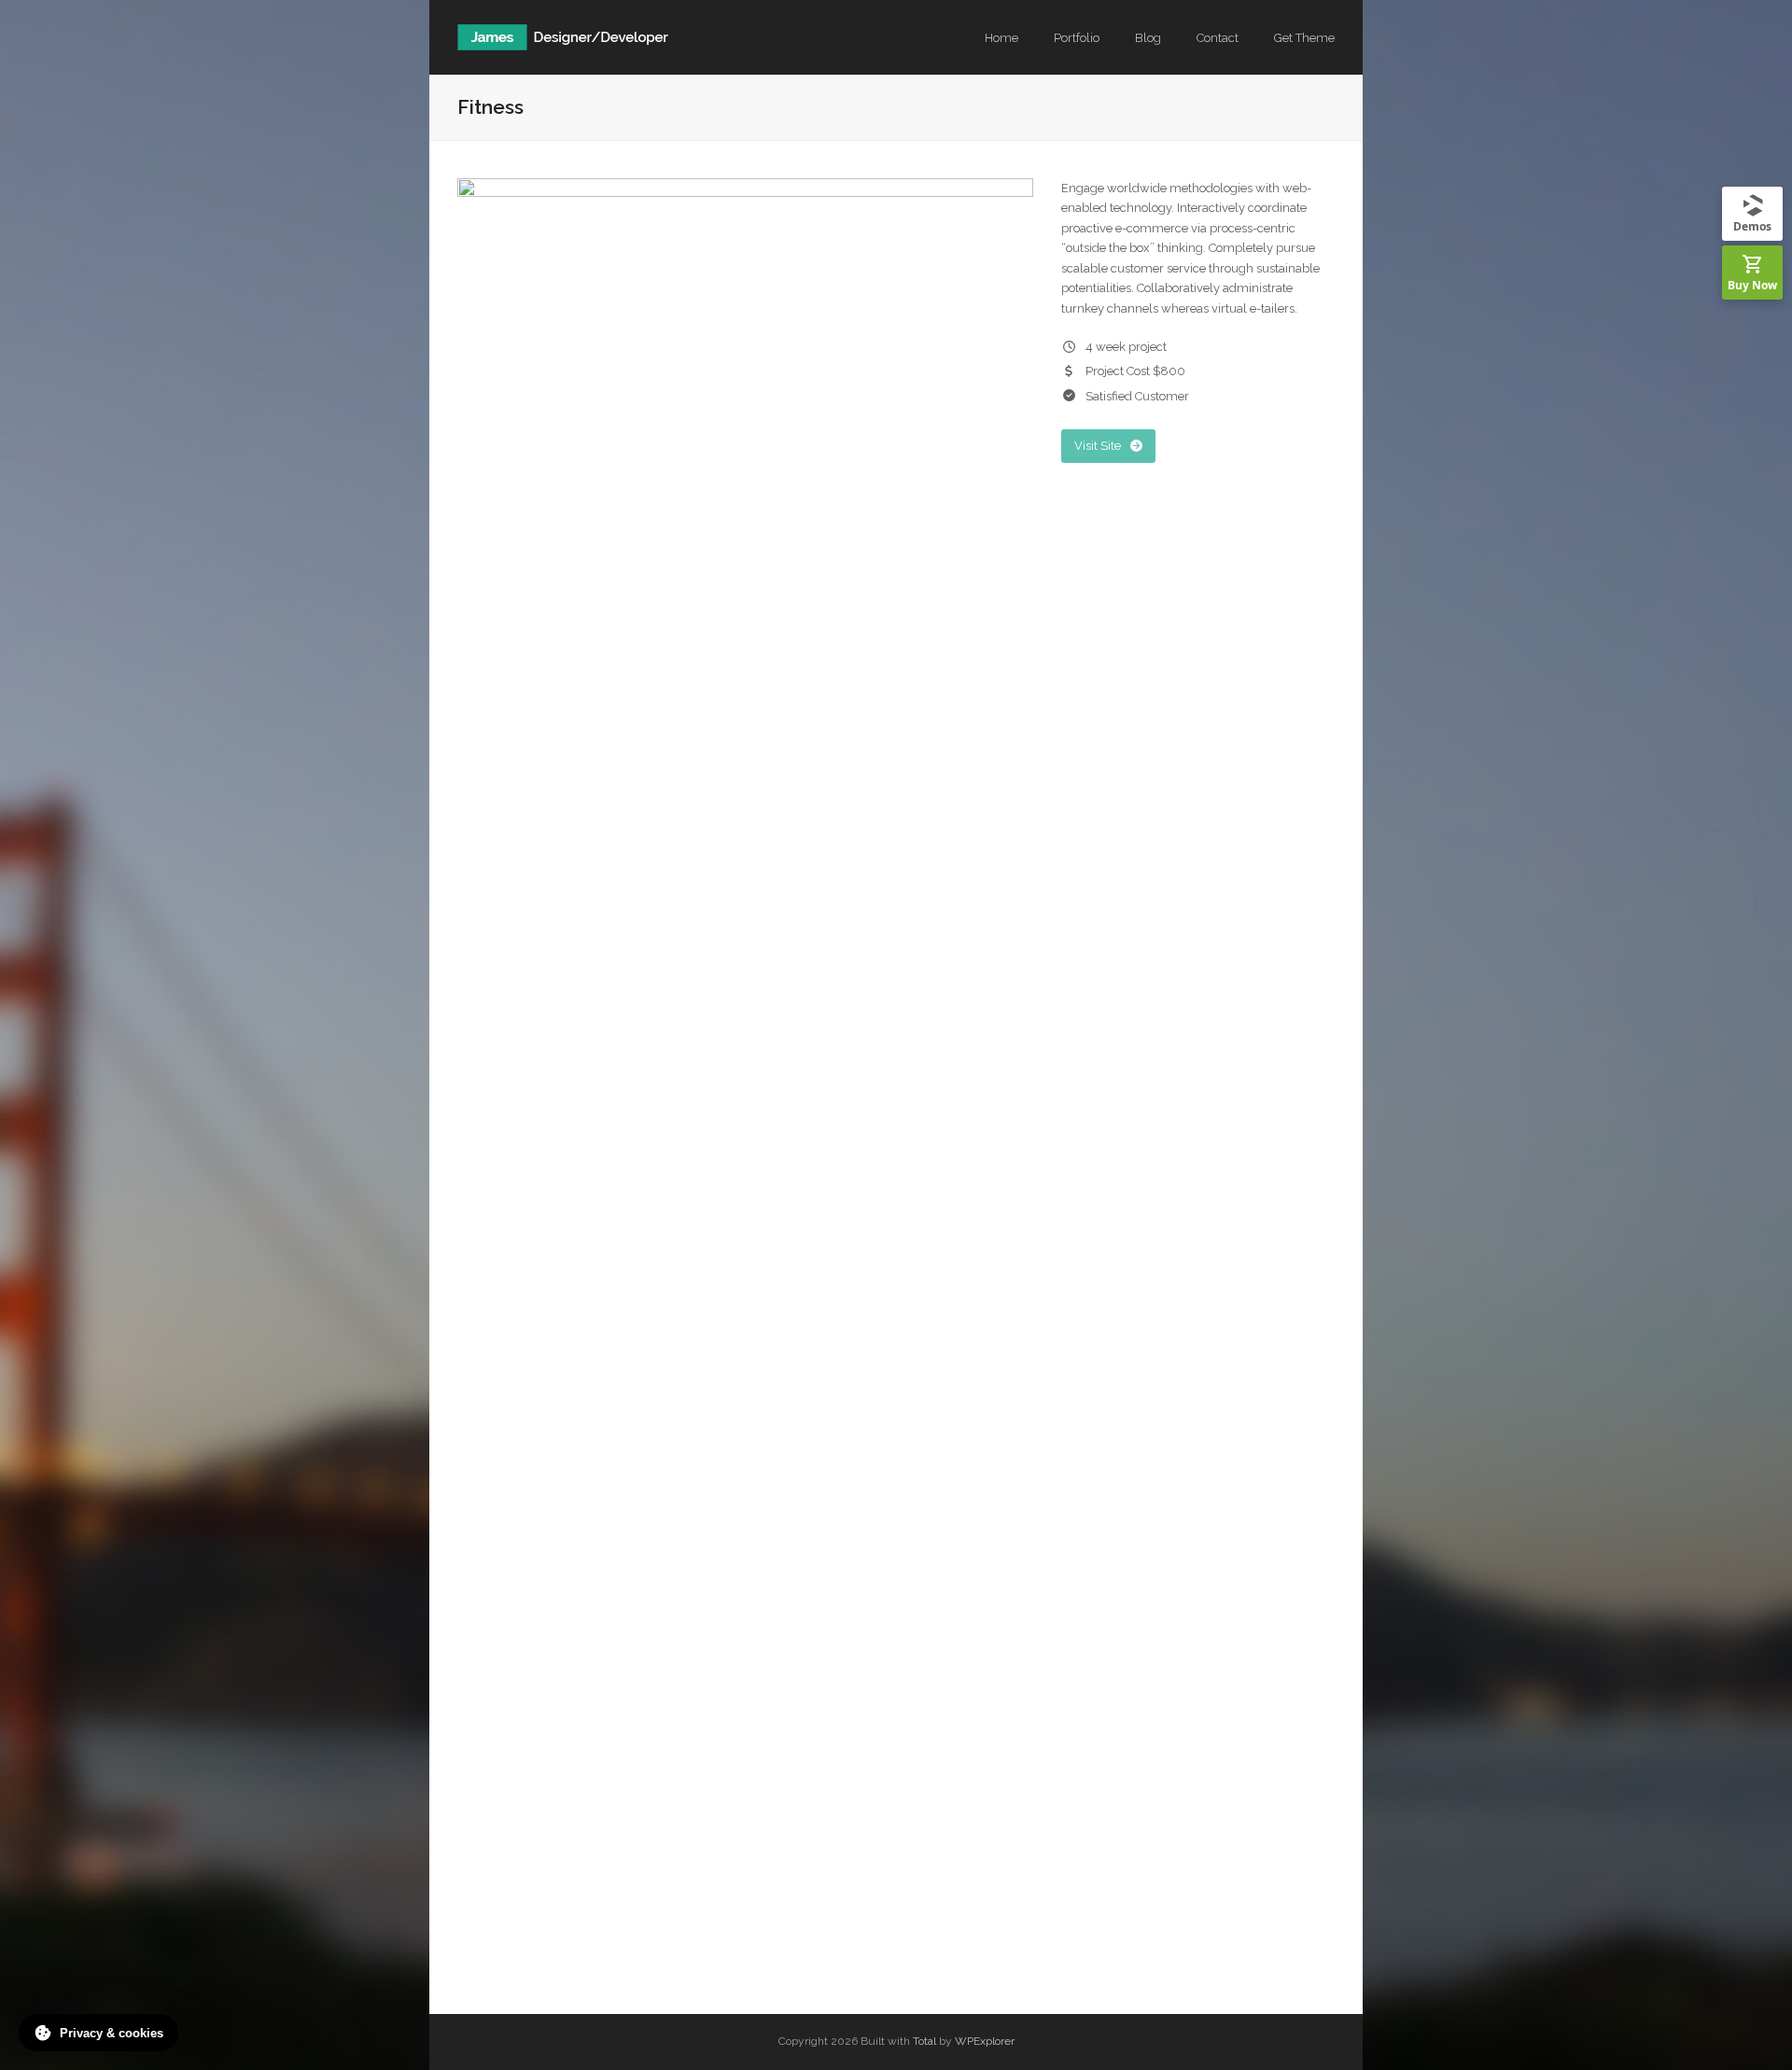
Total (924, 2041)
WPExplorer (985, 2041)
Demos (1752, 226)
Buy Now (1752, 285)
